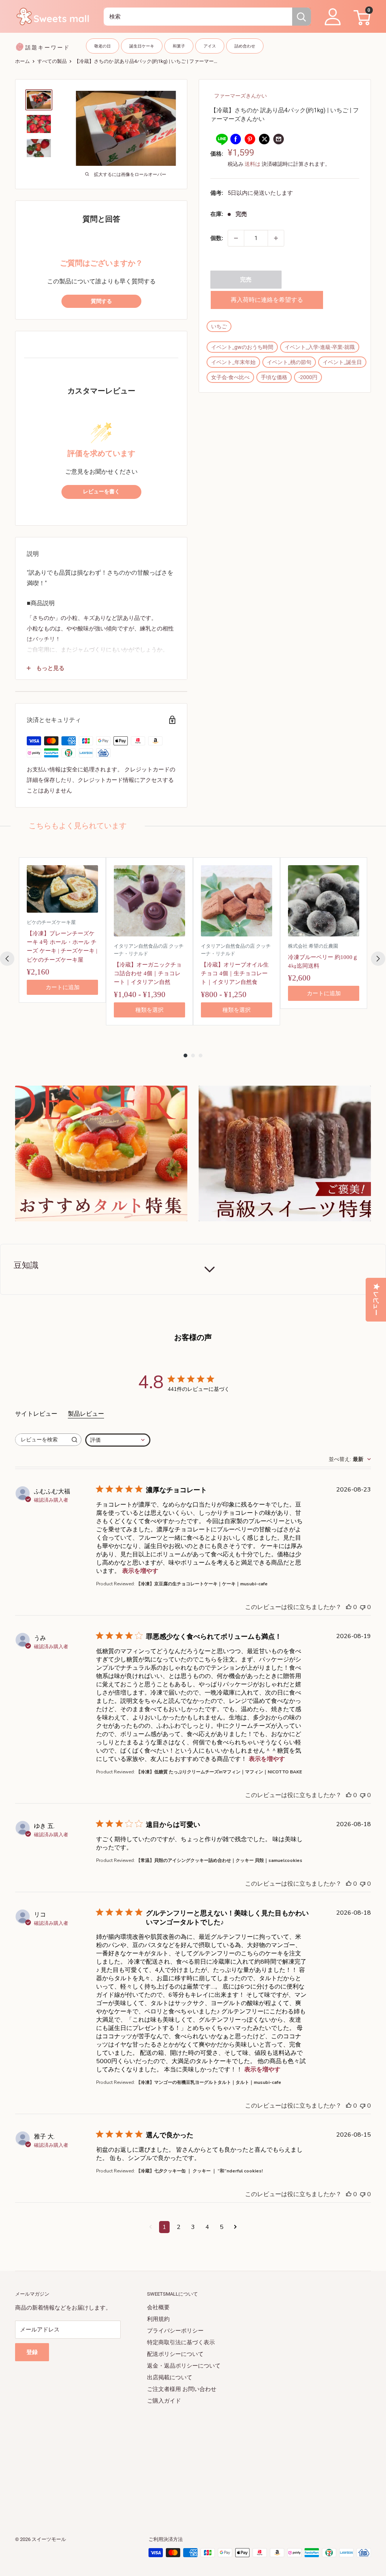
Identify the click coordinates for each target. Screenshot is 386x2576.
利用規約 (158, 2319)
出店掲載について (170, 2377)
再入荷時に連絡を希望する (267, 300)
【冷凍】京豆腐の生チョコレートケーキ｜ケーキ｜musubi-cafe (202, 1584)
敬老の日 (103, 46)
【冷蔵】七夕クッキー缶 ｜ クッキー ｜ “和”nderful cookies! (199, 2171)
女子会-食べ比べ (230, 377)
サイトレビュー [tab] (36, 1414)
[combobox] (198, 17)
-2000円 (308, 377)
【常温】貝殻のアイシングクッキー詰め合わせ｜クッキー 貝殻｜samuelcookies (219, 1860)
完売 (246, 280)
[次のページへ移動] (235, 2227)
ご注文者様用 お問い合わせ (182, 2389)
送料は (253, 164)
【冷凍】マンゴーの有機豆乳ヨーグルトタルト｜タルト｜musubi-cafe (209, 2082)
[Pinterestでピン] (250, 139)
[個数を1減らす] (236, 238)
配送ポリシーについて (175, 2354)
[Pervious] (7, 959)
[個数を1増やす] (276, 238)
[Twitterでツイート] (264, 139)
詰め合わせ (245, 46)
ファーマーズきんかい (240, 96)
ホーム (22, 61)
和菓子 (179, 46)
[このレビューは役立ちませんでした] (363, 1607)
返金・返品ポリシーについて (184, 2366)
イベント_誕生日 (342, 362)
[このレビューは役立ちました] (349, 1607)
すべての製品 (52, 61)
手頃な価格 (274, 377)
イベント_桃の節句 (289, 362)
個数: (217, 238)
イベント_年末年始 (233, 362)
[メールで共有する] (279, 139)
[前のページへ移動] (151, 2227)
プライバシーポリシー (175, 2331)
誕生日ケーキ (142, 46)
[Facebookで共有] (236, 139)
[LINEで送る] (221, 139)
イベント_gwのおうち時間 (242, 347)
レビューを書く (101, 492)
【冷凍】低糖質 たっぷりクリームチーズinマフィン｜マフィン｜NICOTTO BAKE (219, 1772)
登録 (32, 2352)
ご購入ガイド (164, 2401)
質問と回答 (101, 219)
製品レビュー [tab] (86, 1414)
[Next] (378, 959)
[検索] (302, 17)
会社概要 (158, 2307)
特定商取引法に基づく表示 (181, 2342)
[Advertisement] (193, 2460)
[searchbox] (41, 1440)
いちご (219, 326)
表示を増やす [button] (140, 1571)
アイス (210, 46)
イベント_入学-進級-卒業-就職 (320, 347)
